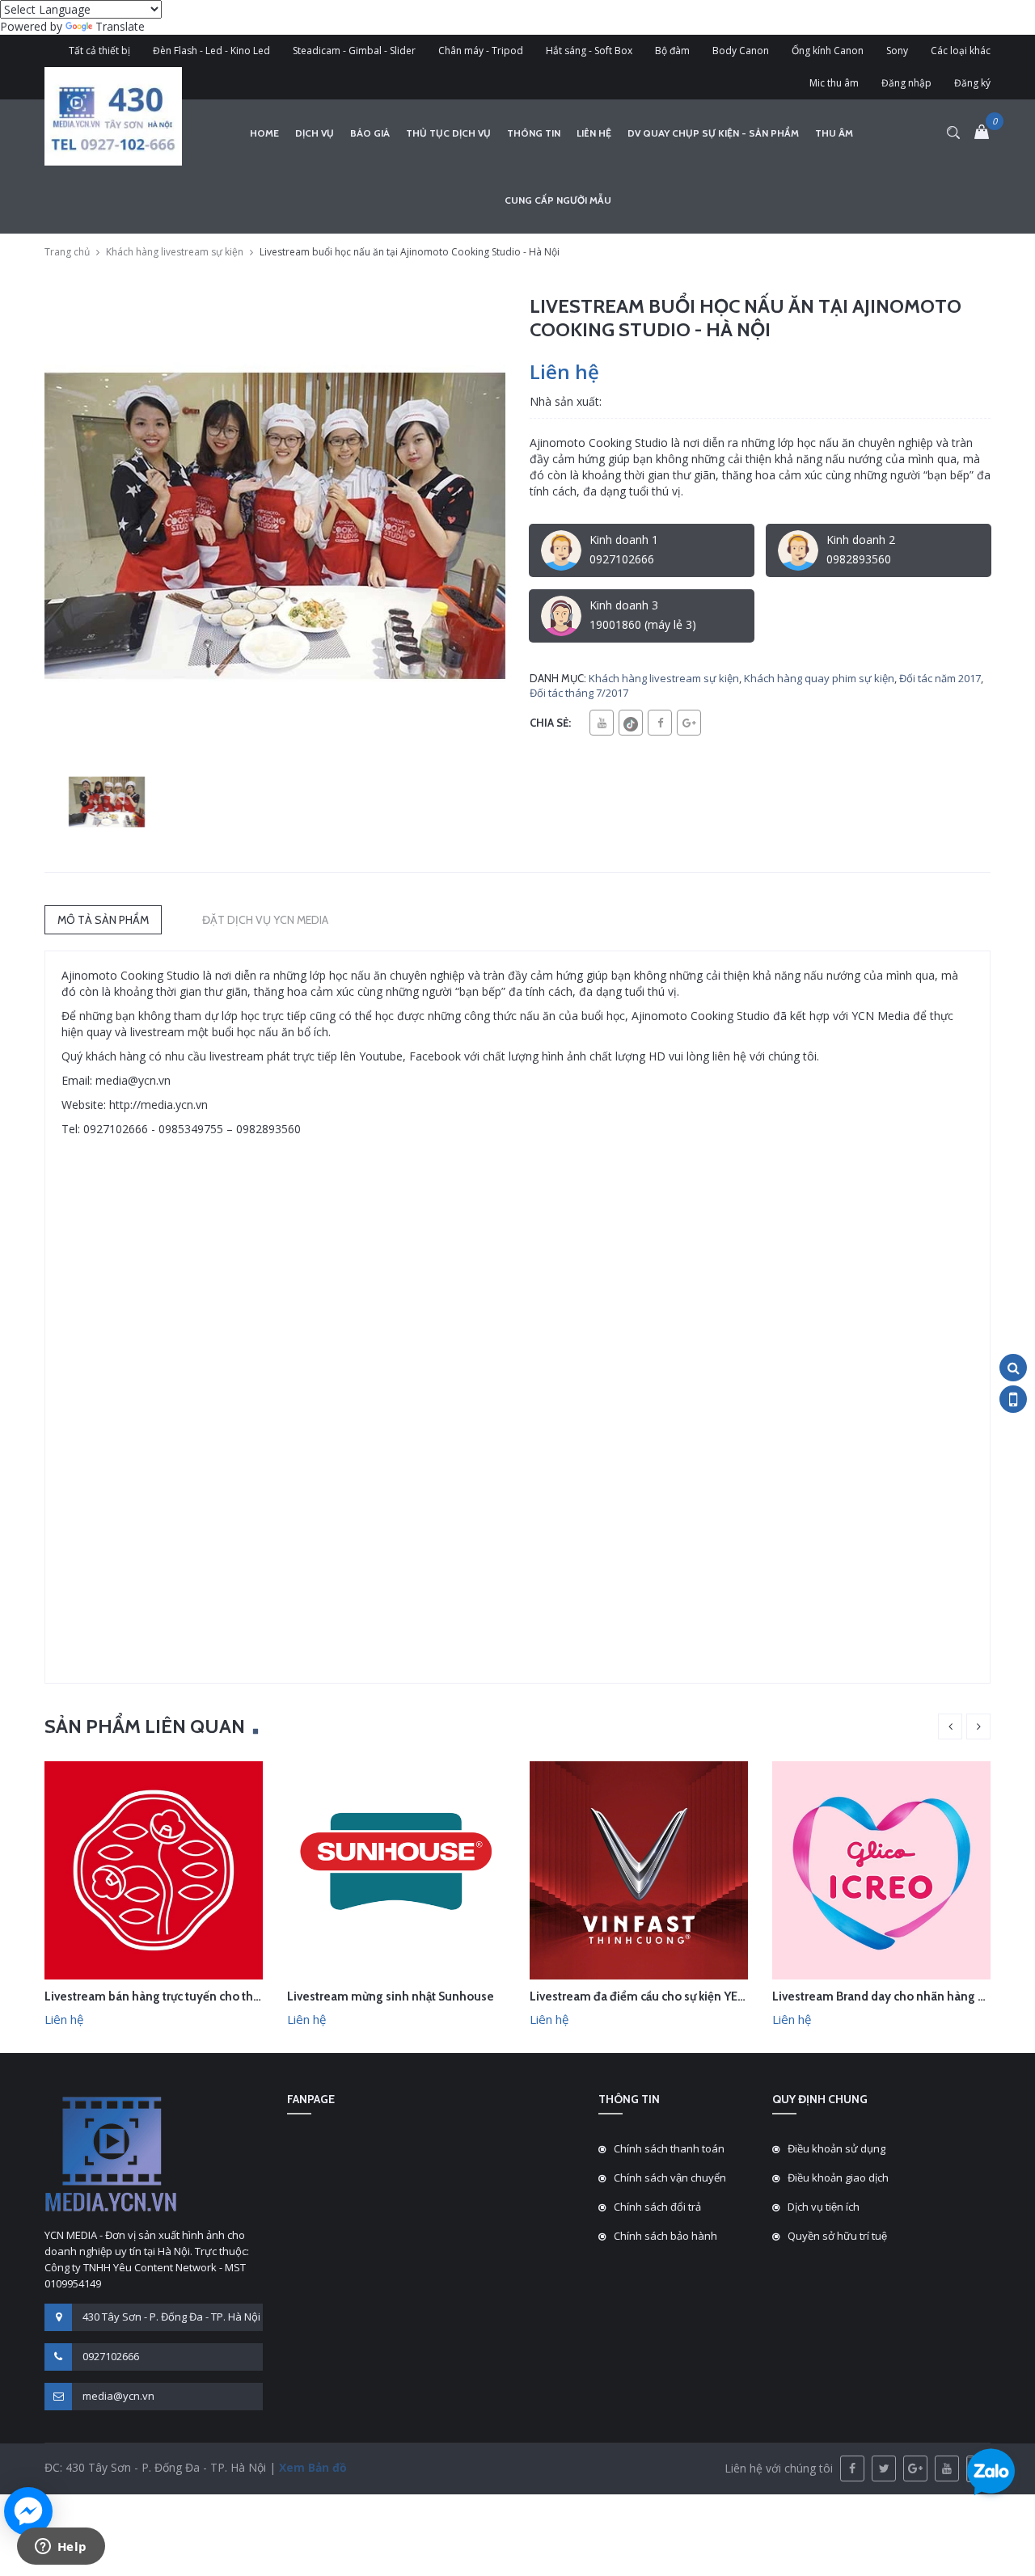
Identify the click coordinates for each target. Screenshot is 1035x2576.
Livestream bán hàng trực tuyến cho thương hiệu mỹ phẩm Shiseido (228, 1996)
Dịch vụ (315, 133)
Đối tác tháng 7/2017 (579, 693)
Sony (897, 51)
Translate (120, 26)
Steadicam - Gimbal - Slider (354, 51)
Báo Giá (370, 133)
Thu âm (834, 133)
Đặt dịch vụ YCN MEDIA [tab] (265, 920)
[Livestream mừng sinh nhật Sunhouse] (396, 1869)
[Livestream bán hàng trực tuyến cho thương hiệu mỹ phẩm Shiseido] (154, 1869)
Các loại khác (961, 51)
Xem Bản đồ (311, 2467)
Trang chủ (67, 252)
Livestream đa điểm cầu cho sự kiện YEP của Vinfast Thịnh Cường (705, 1996)
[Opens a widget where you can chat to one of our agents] (61, 2548)
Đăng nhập (906, 83)
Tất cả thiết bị (99, 51)
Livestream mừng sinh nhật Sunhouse (391, 1996)
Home (264, 133)
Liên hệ (594, 133)
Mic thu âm (834, 83)
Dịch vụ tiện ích (824, 2207)
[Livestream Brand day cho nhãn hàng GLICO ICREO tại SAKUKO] (881, 1869)
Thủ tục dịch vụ (448, 133)
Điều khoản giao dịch (838, 2178)
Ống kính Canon (828, 51)
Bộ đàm (672, 51)
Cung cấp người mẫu (558, 200)
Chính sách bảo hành (665, 2236)
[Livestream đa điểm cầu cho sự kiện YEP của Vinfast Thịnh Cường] (639, 1869)
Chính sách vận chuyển (670, 2178)
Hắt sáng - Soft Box (589, 51)
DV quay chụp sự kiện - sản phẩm (713, 133)
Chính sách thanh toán (669, 2148)
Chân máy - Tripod (481, 51)
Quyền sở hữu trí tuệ (837, 2236)
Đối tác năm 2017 (940, 678)
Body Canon (741, 51)
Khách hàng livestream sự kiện (175, 252)
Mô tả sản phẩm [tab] (103, 920)
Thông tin (534, 133)
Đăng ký (972, 83)
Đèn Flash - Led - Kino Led (211, 51)
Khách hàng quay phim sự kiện (819, 678)
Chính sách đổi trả (657, 2207)
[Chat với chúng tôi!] (28, 2511)
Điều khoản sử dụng (836, 2148)
